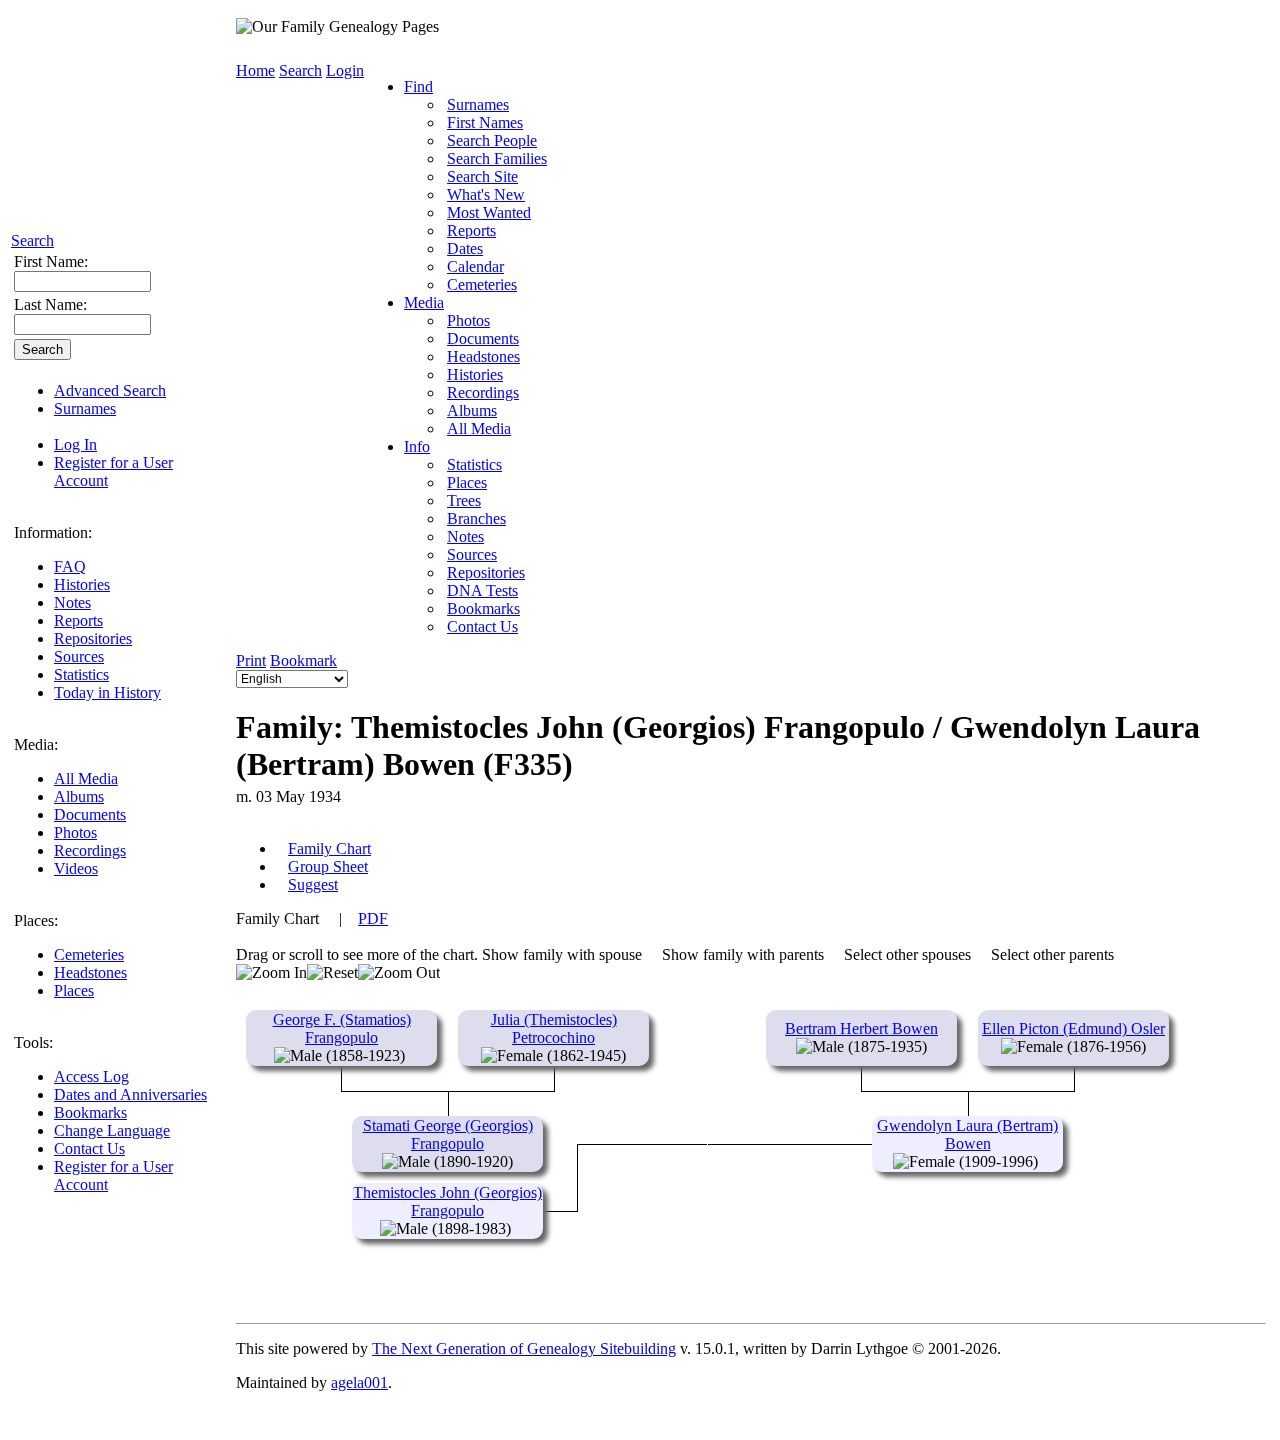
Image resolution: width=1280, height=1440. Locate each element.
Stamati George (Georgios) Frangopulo (448, 1134)
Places (74, 990)
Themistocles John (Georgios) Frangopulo (447, 1201)
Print (251, 660)
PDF (373, 918)
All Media (86, 778)
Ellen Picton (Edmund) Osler (1073, 1028)
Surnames (85, 408)
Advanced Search (110, 390)
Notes (72, 602)
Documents (90, 814)
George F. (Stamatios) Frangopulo (342, 1028)
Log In (75, 444)
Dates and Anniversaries (130, 1094)
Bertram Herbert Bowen (861, 1028)
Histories (82, 584)
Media (424, 302)
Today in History (107, 692)
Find (418, 86)
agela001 (359, 1382)
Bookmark (303, 660)
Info (417, 446)
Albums (79, 796)
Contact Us (89, 1148)
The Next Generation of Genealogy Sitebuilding (524, 1348)
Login (345, 70)
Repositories (93, 638)
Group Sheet (328, 866)
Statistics (81, 674)
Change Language (112, 1130)
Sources (79, 656)
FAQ (70, 566)
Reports (78, 620)
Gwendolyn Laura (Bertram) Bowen (967, 1134)
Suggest (313, 884)
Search (32, 240)
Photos (75, 832)
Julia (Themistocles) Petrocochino (554, 1028)
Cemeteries (89, 954)
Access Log (91, 1076)
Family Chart (329, 848)
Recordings (90, 850)
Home (255, 70)
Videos (76, 868)
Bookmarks (90, 1112)
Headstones (90, 972)
